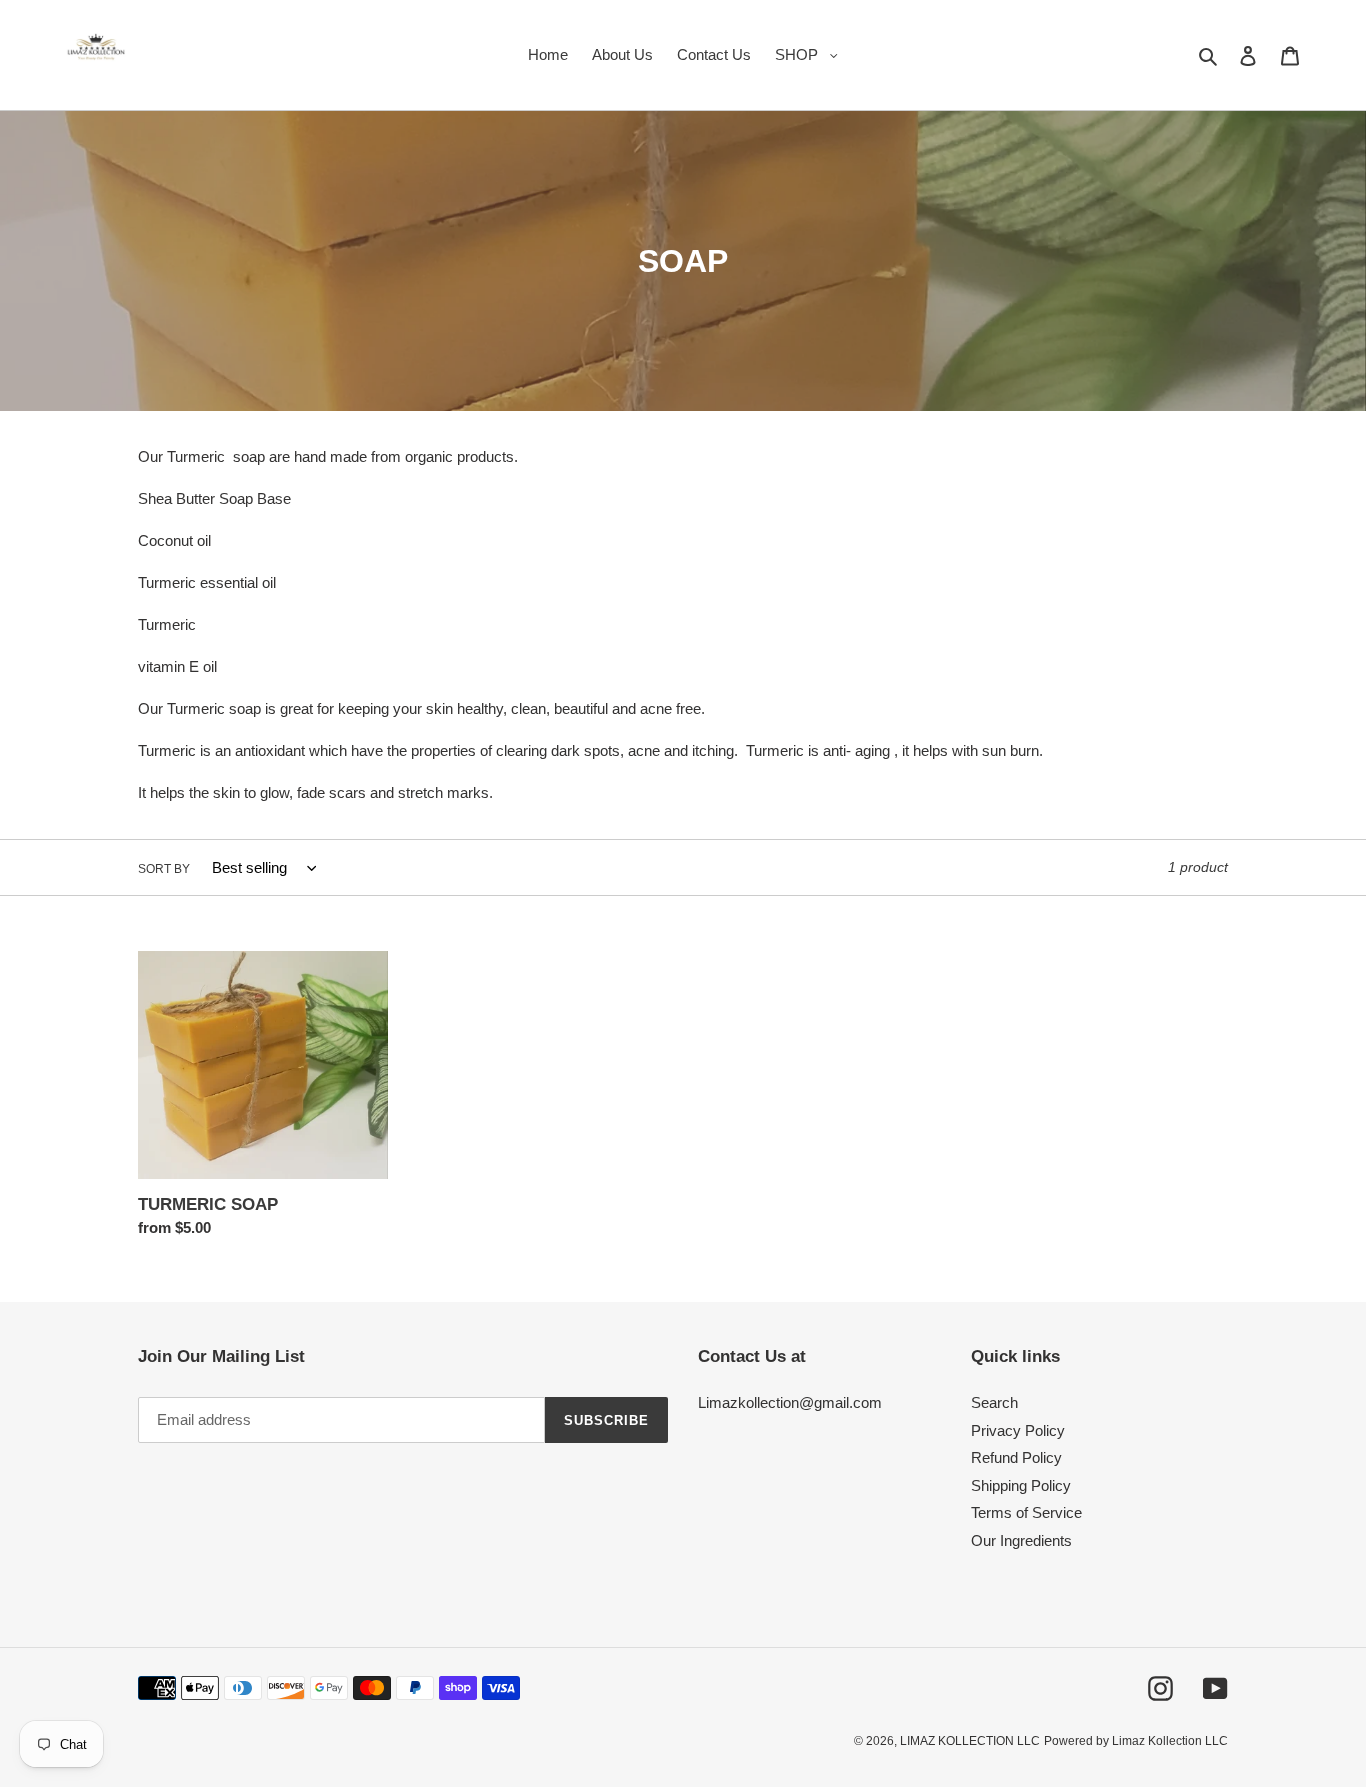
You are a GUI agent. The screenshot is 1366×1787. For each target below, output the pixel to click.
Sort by (164, 869)
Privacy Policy (1018, 1430)
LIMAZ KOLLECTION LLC (970, 1741)
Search (994, 1402)
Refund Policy (1016, 1457)
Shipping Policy (1021, 1485)
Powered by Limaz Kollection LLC (1136, 1741)
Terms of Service (1026, 1512)
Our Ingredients (1021, 1540)
